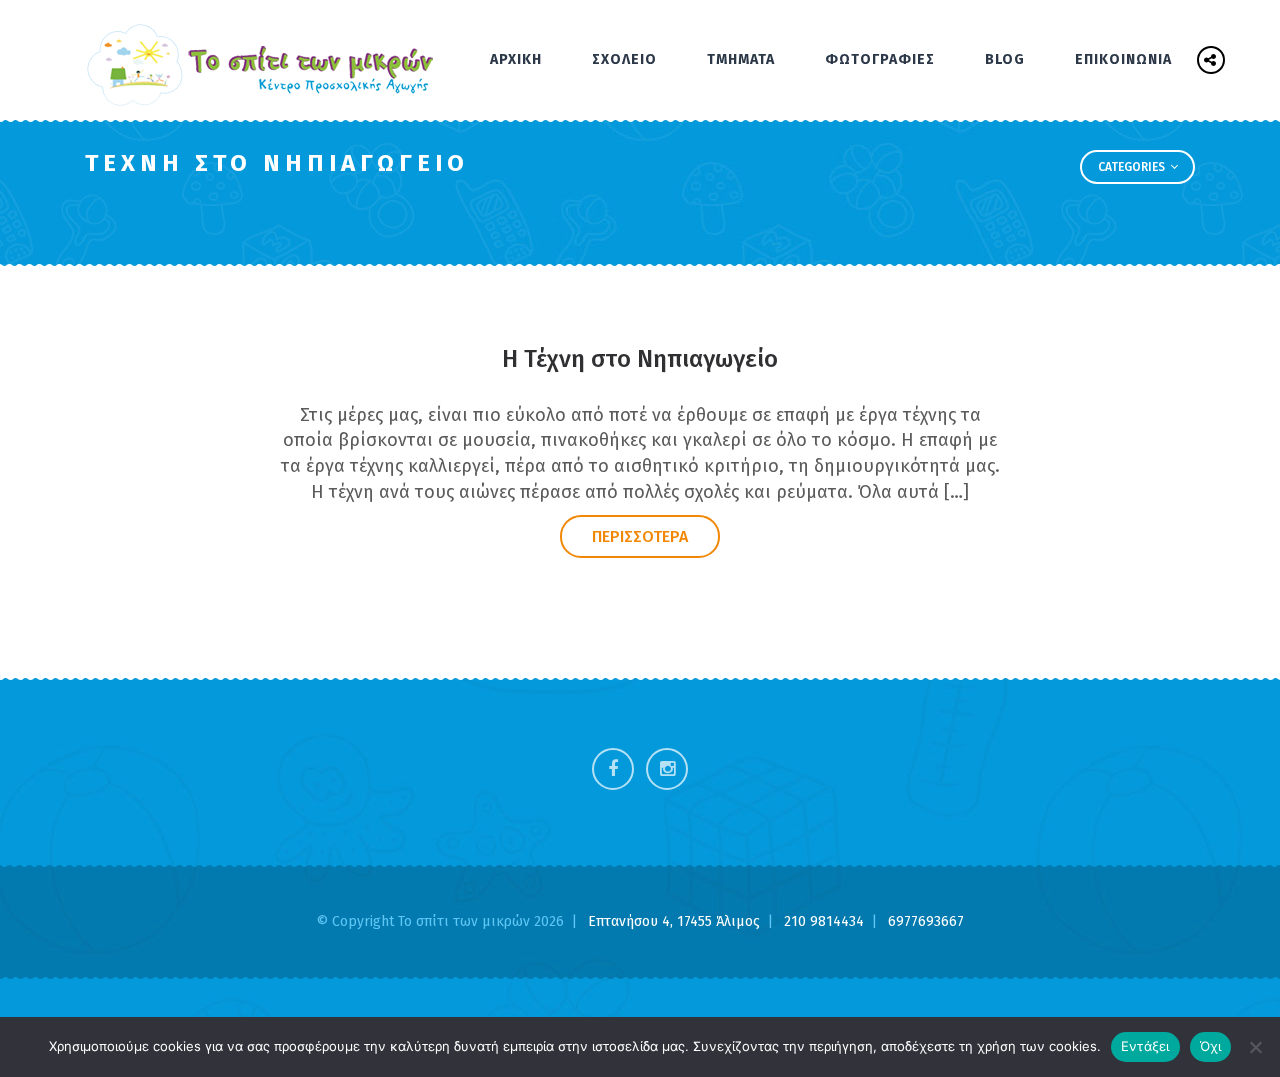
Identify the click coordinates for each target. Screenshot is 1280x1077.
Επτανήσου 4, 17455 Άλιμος (676, 921)
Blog (1005, 59)
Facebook (613, 769)
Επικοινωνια (1123, 59)
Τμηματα (741, 59)
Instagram (667, 769)
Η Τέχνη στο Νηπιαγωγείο (640, 359)
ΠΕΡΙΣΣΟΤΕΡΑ (640, 536)
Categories (1133, 167)
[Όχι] (1255, 1047)
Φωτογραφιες (880, 59)
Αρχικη (516, 59)
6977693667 (926, 921)
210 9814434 (826, 921)
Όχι (1211, 1046)
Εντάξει (1145, 1046)
